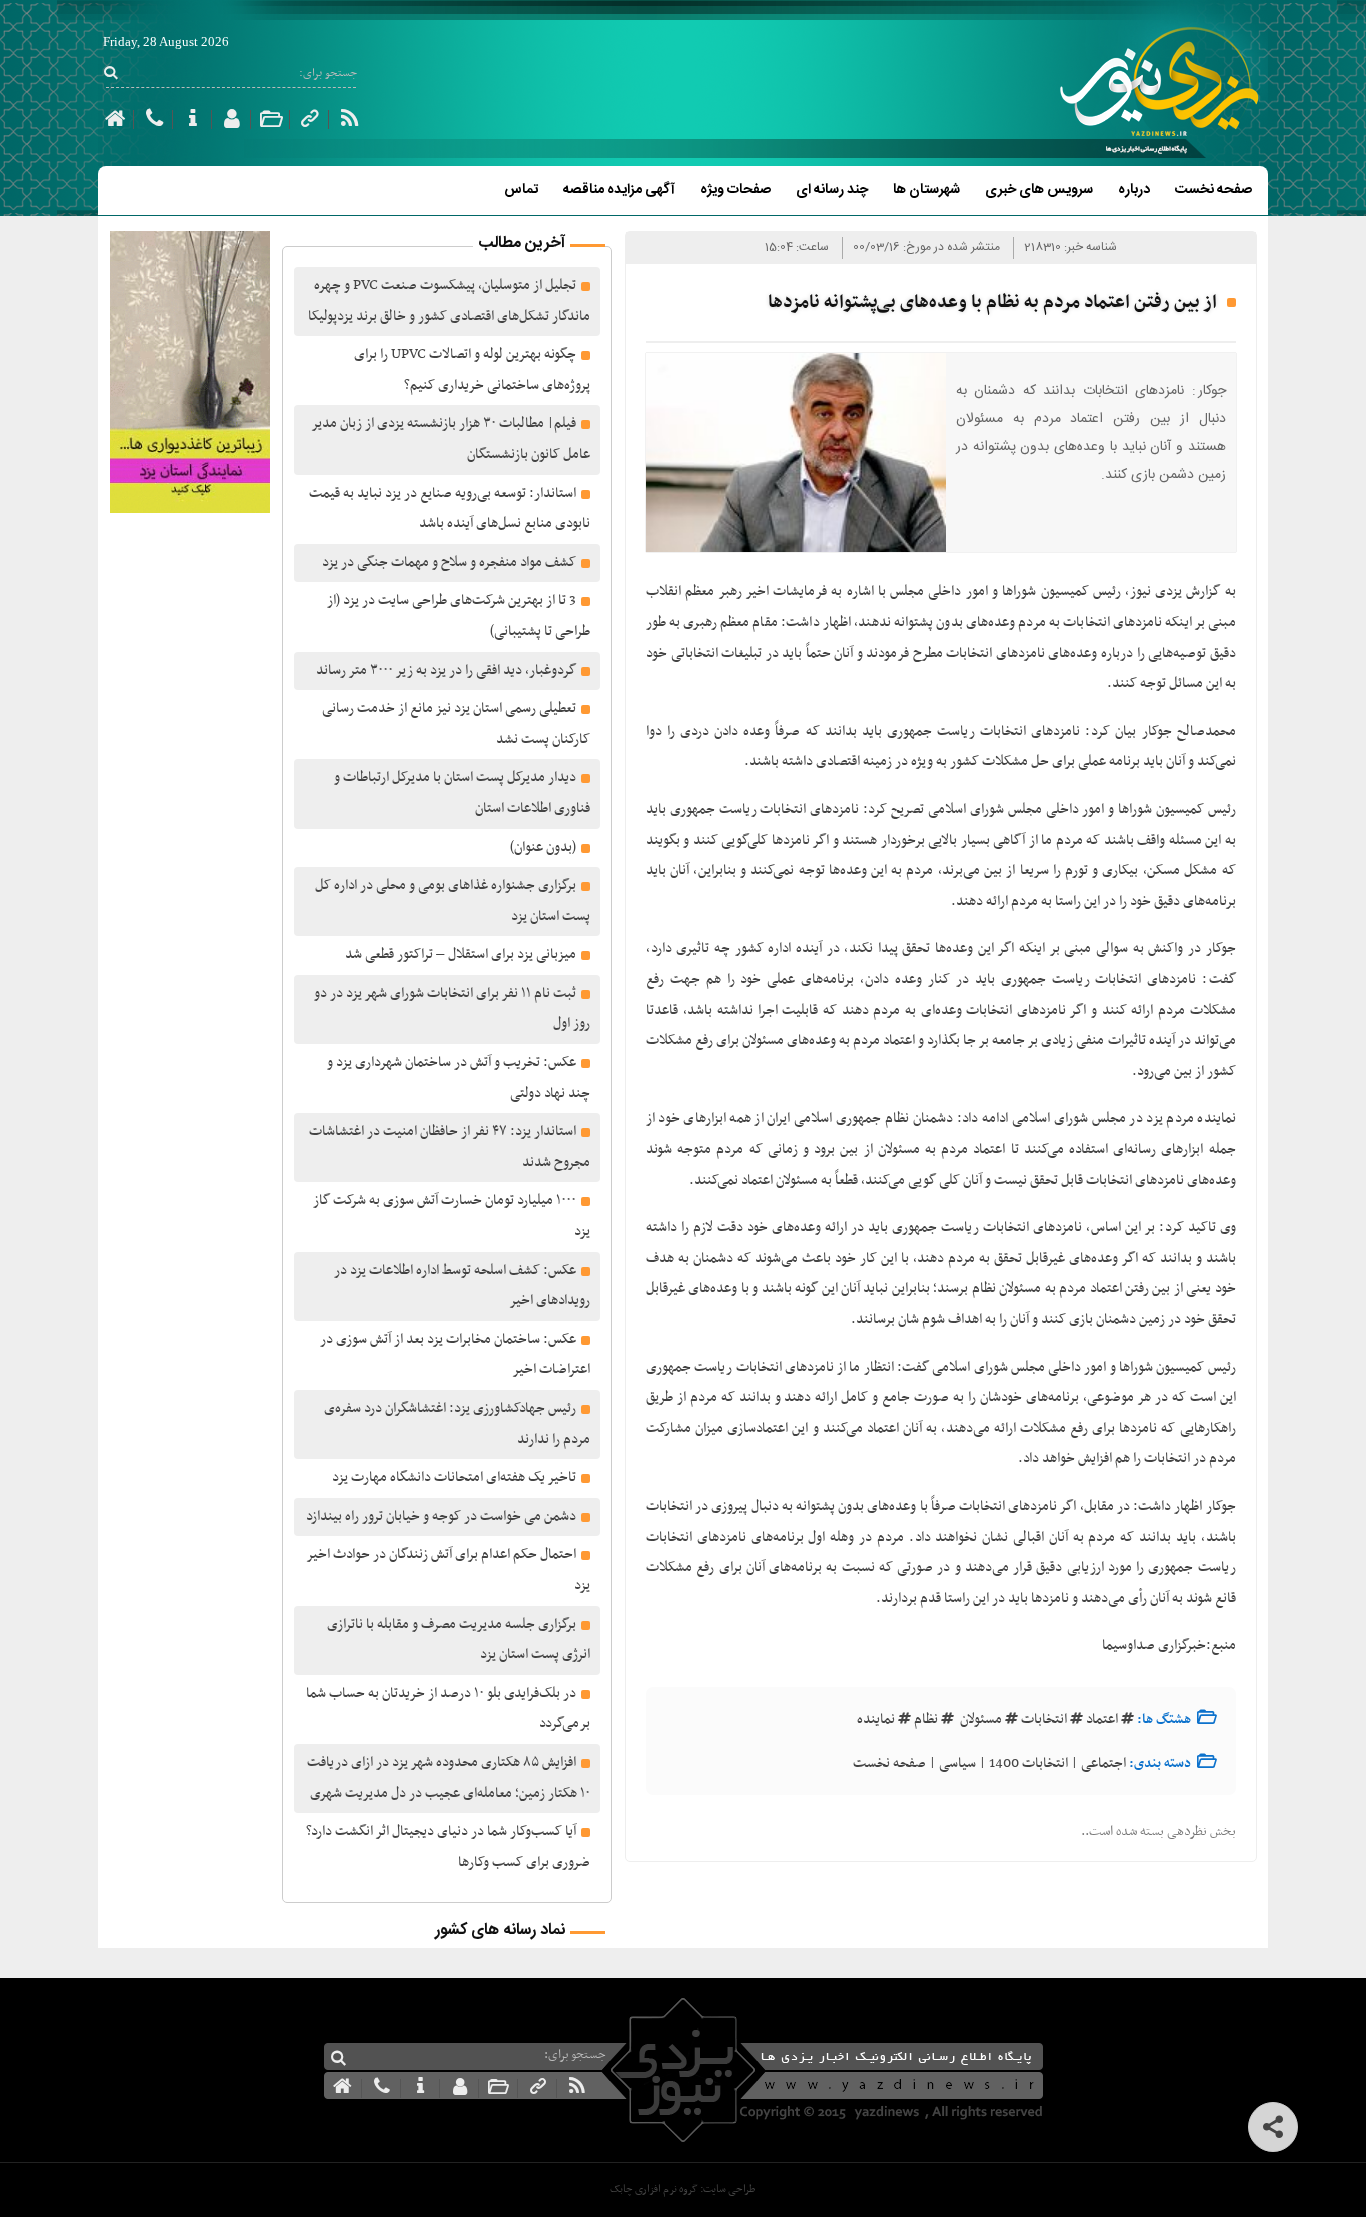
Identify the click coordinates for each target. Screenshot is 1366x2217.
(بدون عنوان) (543, 847)
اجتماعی (1103, 1763)
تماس (521, 190)
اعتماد (1102, 1719)
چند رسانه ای (832, 190)
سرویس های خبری (1039, 190)
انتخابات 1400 (1028, 1763)
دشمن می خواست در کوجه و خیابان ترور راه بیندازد (441, 1516)
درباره (1134, 190)
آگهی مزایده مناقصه (619, 190)
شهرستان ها (926, 190)
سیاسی (957, 1763)
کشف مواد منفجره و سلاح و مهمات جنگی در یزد (449, 562)
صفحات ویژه (735, 190)
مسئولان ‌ (979, 1719)
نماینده (876, 1719)
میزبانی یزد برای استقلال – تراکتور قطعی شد (460, 954)
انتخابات (1044, 1719)
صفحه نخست (1213, 190)
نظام (926, 1719)
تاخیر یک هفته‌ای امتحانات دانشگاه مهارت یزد (454, 1477)
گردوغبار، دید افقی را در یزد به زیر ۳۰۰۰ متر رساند (446, 670)
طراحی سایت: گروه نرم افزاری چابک (682, 2189)
